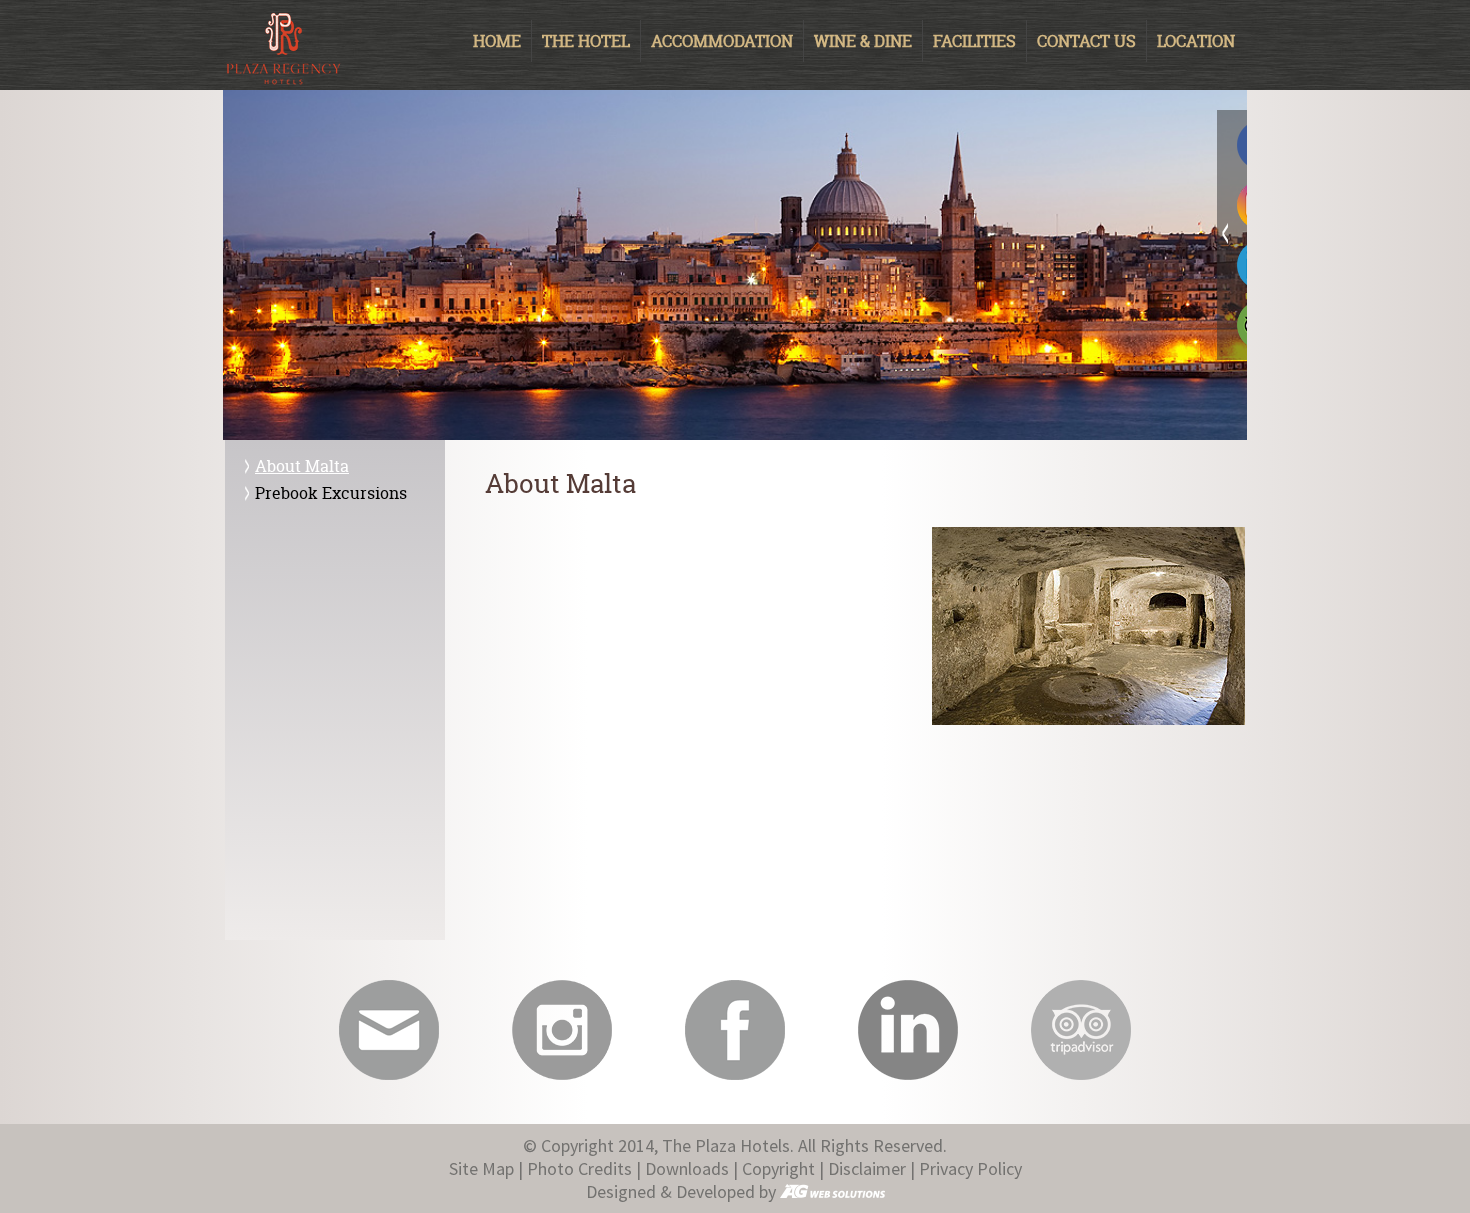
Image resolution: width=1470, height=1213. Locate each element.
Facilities (974, 41)
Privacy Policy (970, 1168)
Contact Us (1086, 41)
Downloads (687, 1168)
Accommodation (722, 41)
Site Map (481, 1168)
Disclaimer (867, 1168)
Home (497, 41)
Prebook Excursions (331, 493)
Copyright (778, 1168)
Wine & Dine (863, 41)
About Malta (302, 466)
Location (1196, 41)
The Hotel (586, 41)
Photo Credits (579, 1168)
